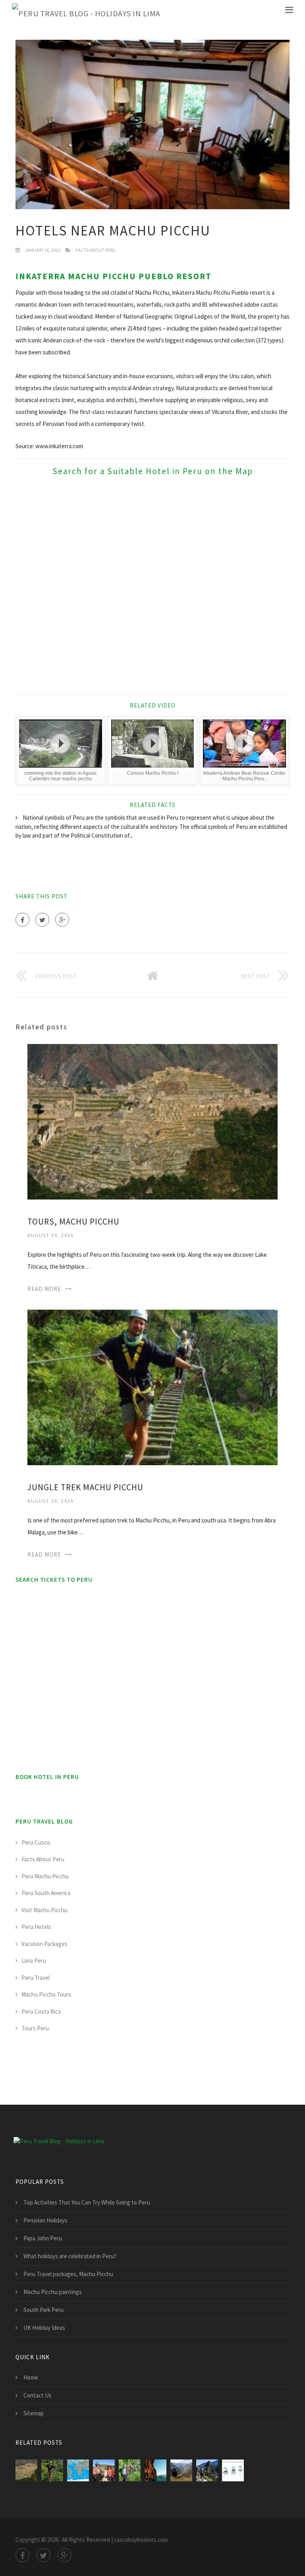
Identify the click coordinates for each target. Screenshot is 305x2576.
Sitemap (34, 2413)
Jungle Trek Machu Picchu (85, 1487)
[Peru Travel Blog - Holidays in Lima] (86, 14)
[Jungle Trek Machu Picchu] (152, 1387)
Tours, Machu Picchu (73, 1222)
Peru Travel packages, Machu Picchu (68, 2274)
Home (31, 2377)
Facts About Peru (96, 250)
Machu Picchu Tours (46, 1994)
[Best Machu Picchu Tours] (104, 2470)
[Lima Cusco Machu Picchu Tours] (155, 2470)
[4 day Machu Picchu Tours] (130, 2470)
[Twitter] (42, 920)
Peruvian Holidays (45, 2220)
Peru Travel (36, 1978)
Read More (44, 1289)
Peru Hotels (36, 1927)
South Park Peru (43, 2310)
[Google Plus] (62, 920)
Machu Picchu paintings (53, 2292)
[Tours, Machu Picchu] (152, 1121)
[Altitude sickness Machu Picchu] (233, 2470)
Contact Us (38, 2395)
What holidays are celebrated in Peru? (70, 2256)
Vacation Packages (44, 1944)
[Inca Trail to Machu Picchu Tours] (181, 2470)
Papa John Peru (43, 2238)
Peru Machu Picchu (45, 1876)
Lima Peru (34, 1961)
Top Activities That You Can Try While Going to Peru (87, 2202)
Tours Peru (35, 2028)
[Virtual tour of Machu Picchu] (78, 2470)
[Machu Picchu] (207, 2470)
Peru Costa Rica (41, 2011)
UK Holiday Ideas (44, 2328)
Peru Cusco (36, 1842)
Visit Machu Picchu (44, 1910)
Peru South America (46, 1893)
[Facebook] (22, 920)
